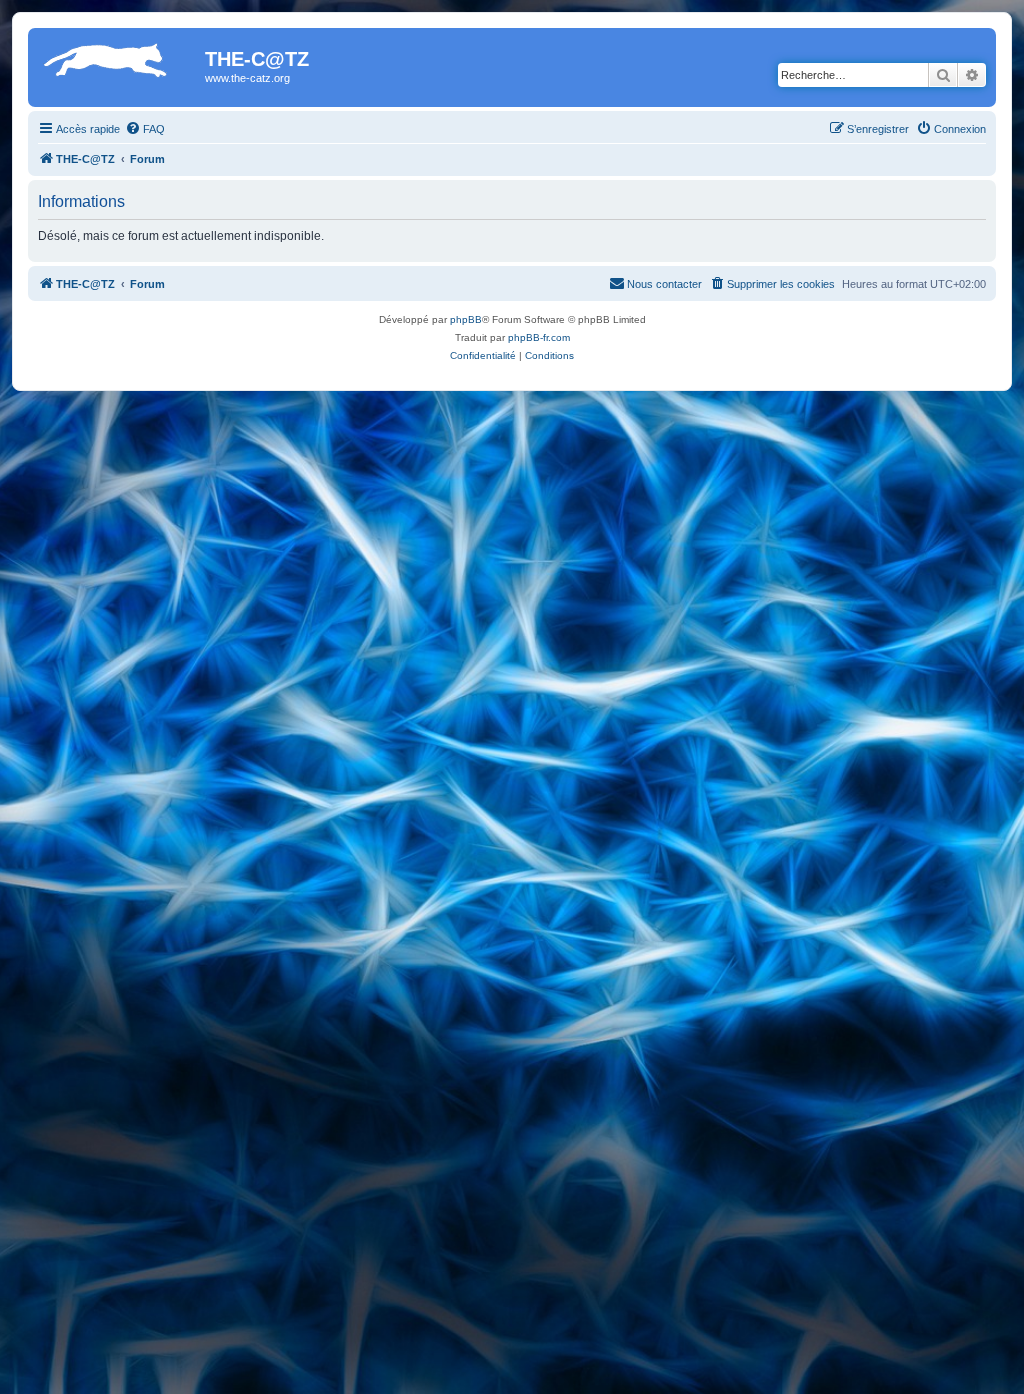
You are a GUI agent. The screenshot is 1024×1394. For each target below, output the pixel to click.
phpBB (466, 319)
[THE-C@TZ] (119, 65)
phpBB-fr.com (539, 337)
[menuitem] (145, 129)
